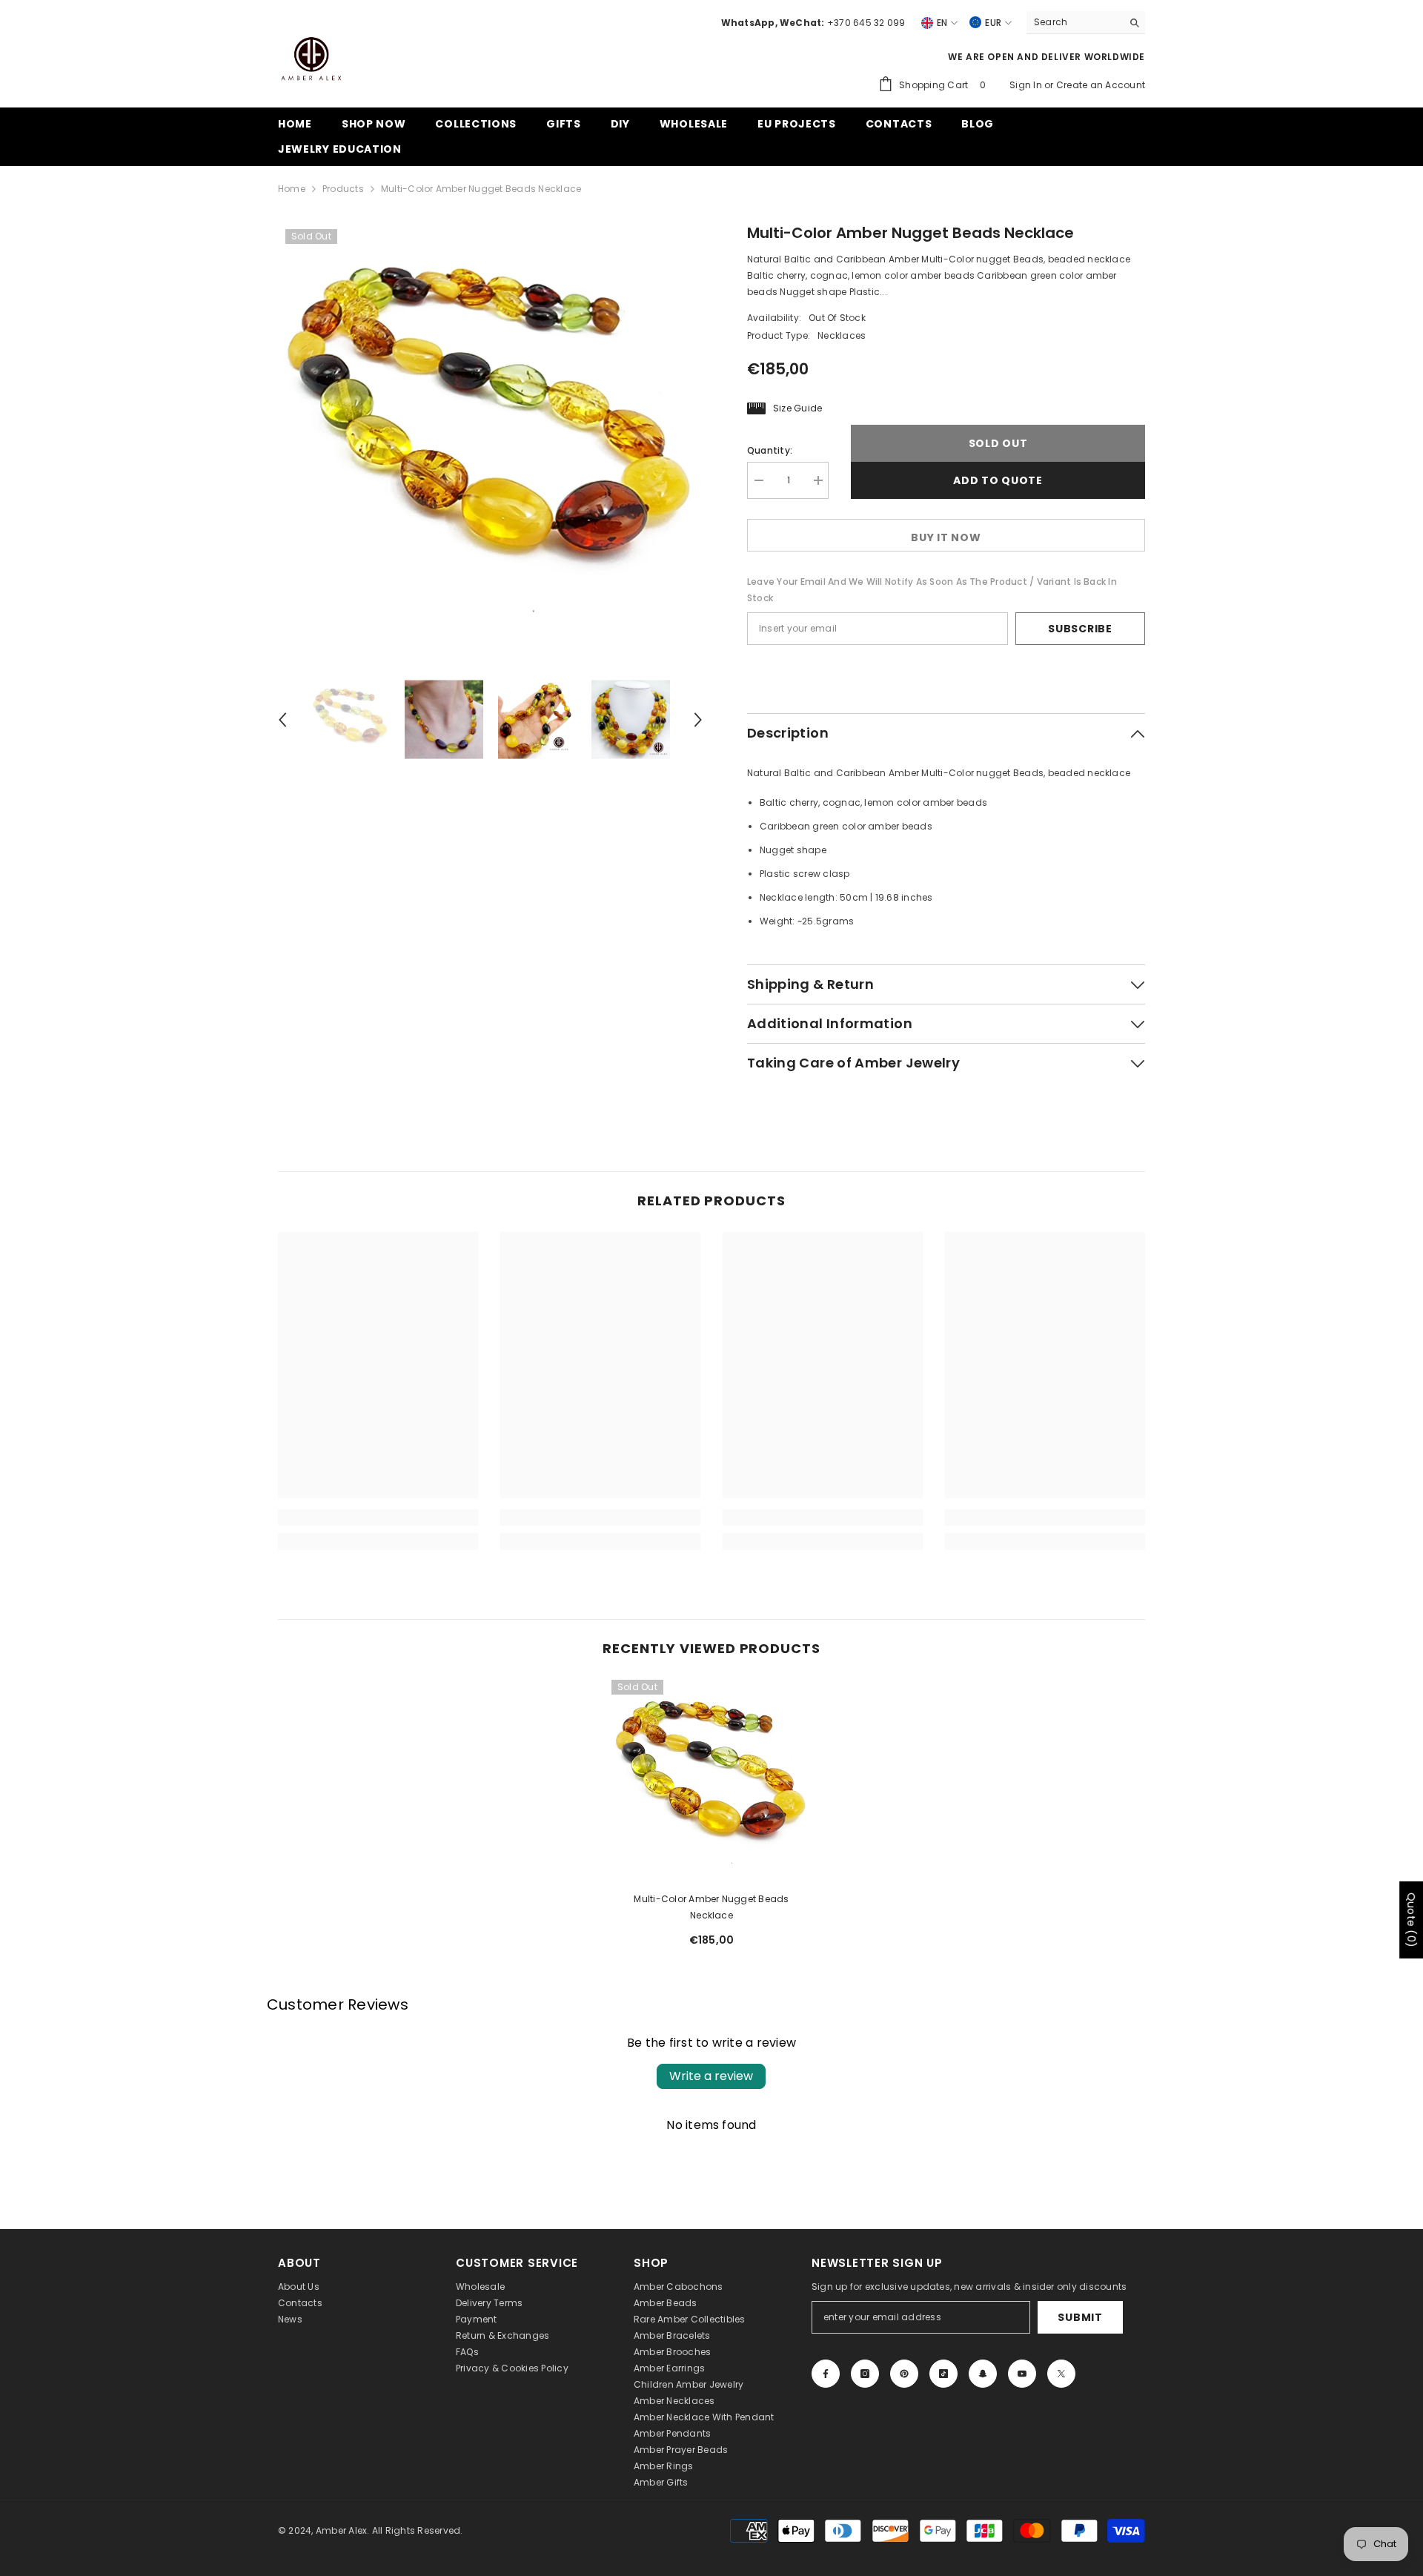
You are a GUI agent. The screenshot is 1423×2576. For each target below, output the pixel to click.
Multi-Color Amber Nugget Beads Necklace (711, 1907)
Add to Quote (998, 480)
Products (343, 189)
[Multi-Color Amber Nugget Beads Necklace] (711, 1780)
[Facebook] (826, 2374)
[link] (378, 1517)
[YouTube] (1022, 2374)
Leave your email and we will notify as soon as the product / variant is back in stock (932, 590)
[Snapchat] (983, 2374)
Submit (1080, 2317)
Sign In (1027, 85)
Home (292, 189)
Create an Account (1101, 85)
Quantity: (770, 450)
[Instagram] (865, 2374)
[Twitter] (1061, 2374)
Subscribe (1080, 629)
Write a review (711, 2076)
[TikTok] (943, 2374)
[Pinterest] (904, 2374)
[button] (282, 720)
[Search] (1086, 23)
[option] (490, 434)
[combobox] (1074, 22)
